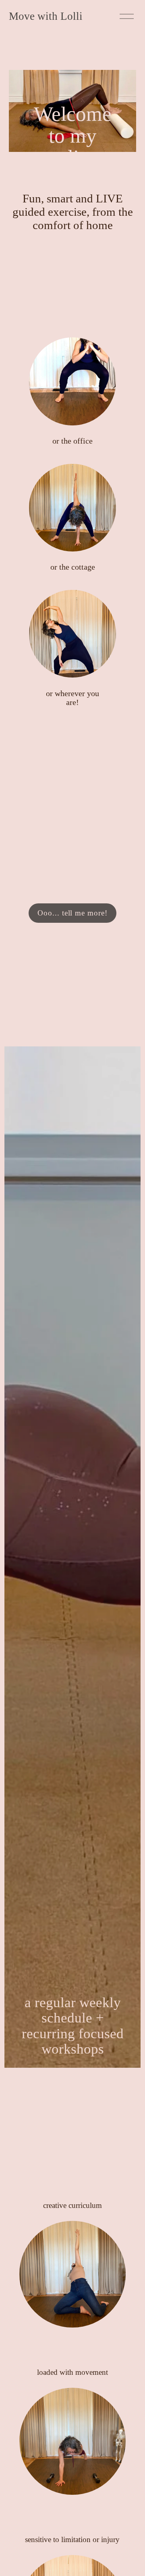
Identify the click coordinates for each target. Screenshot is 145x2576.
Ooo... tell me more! (72, 913)
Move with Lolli (46, 16)
